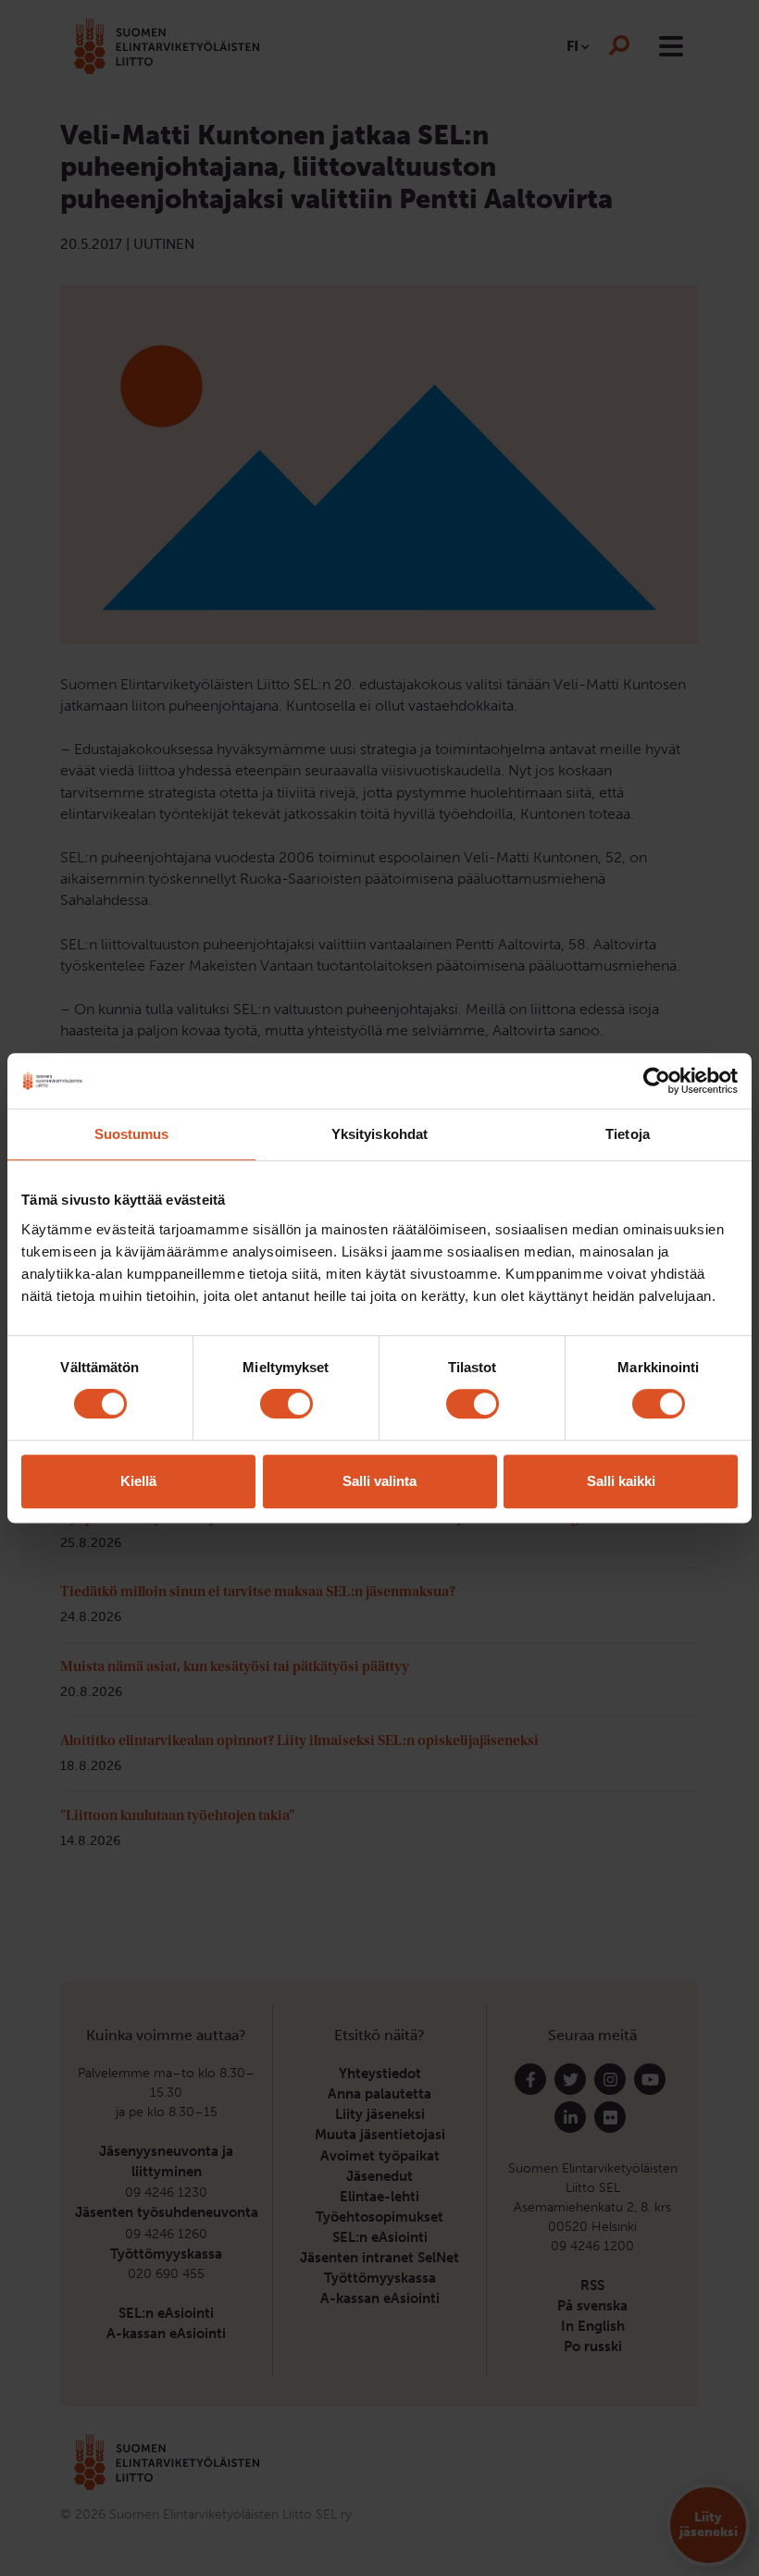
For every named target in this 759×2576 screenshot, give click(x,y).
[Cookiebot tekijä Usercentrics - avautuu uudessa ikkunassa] (657, 1081)
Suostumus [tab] (132, 1134)
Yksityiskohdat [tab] (379, 1134)
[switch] (286, 1404)
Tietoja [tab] (628, 1134)
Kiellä (138, 1481)
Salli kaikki (621, 1481)
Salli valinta (379, 1481)
